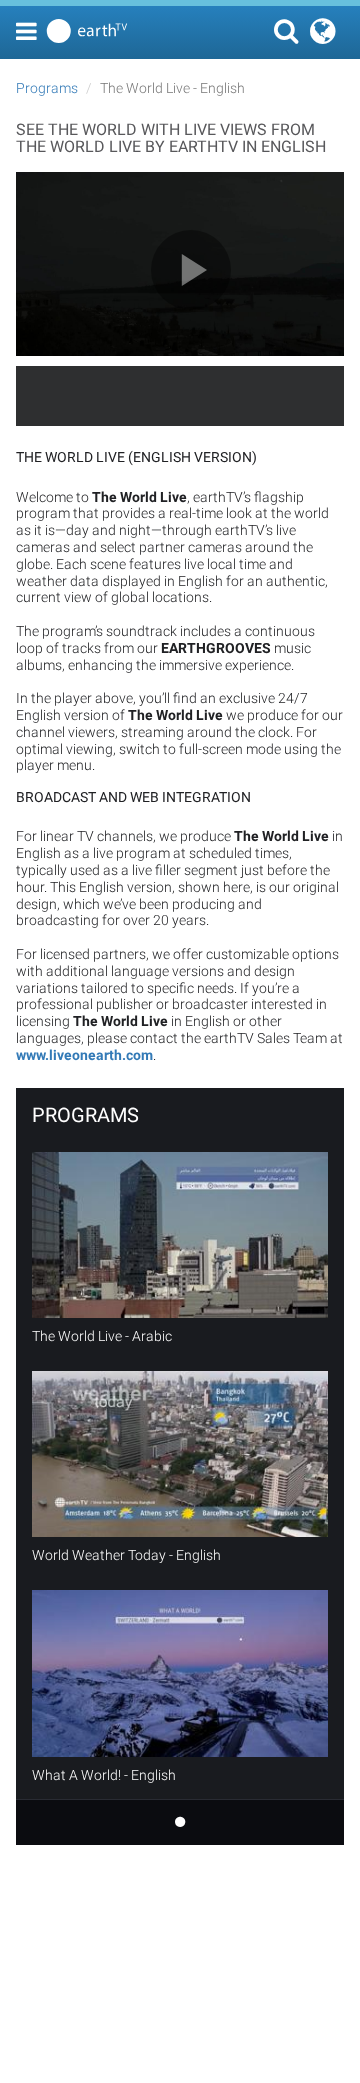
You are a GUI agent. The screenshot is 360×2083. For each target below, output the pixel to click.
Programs (47, 88)
